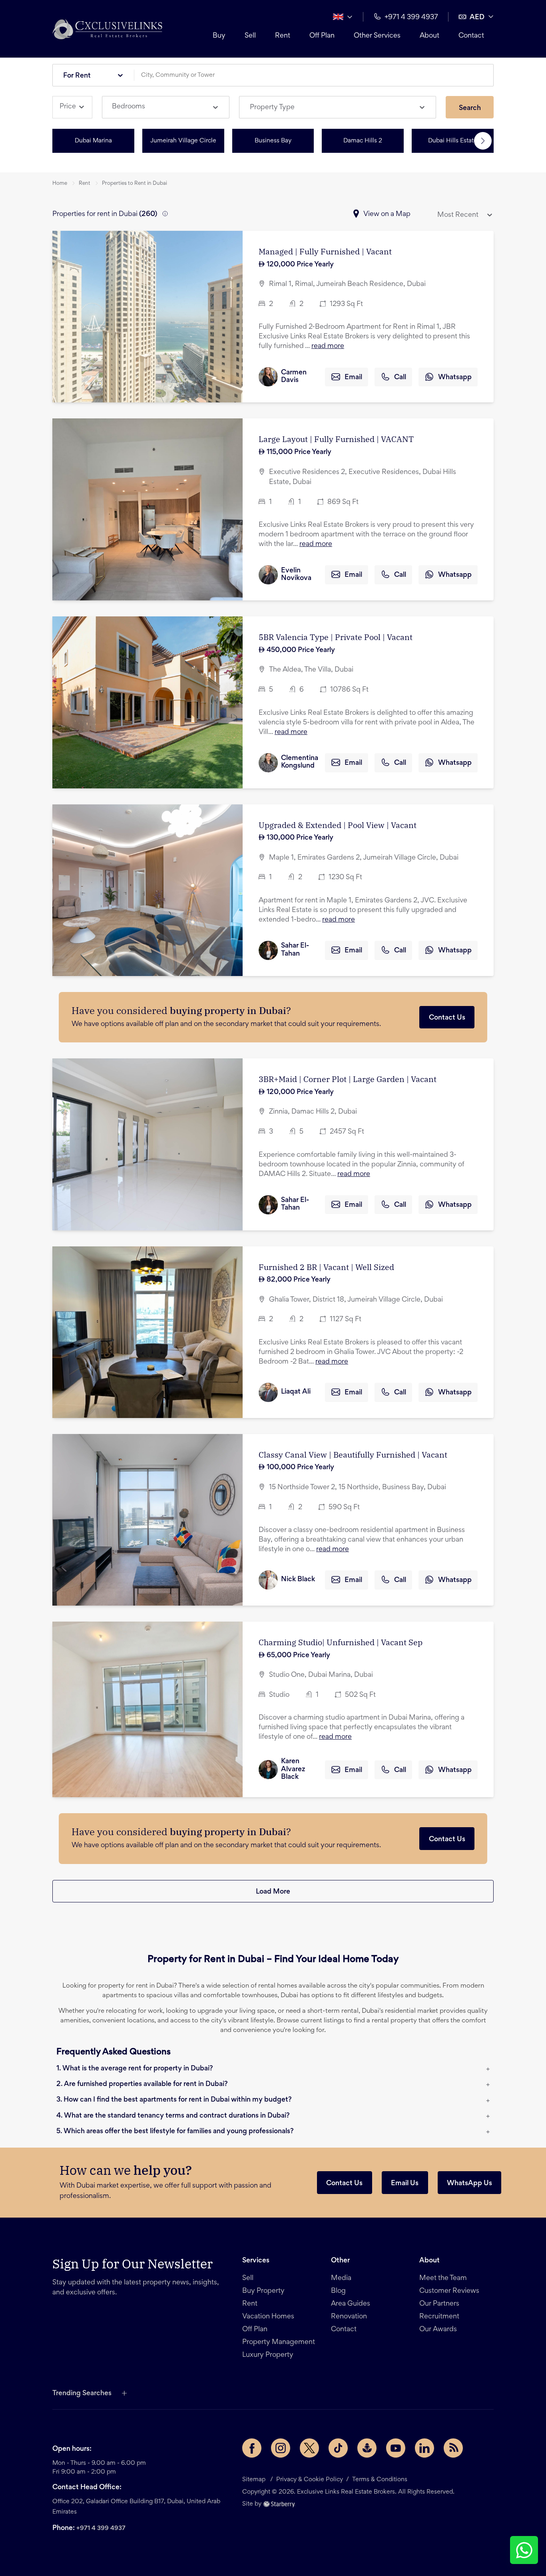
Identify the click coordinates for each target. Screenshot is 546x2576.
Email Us (405, 2184)
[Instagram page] (281, 2448)
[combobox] (317, 75)
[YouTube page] (396, 2448)
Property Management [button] (279, 2342)
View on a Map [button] (387, 214)
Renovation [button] (349, 2317)
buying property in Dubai (228, 1010)
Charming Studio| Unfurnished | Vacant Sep (341, 1642)
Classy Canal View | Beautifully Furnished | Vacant (353, 1455)
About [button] (429, 36)
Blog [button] (338, 2291)
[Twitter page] (309, 2448)
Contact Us (447, 1018)
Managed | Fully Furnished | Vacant (325, 251)
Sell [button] (250, 36)
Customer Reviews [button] (449, 2291)
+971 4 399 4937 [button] (411, 18)
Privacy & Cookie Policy (310, 2480)
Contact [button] (471, 36)
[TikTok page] (338, 2448)
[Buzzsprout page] (367, 2448)
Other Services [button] (377, 36)
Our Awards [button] (438, 2330)
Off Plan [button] (322, 36)
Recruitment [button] (439, 2317)
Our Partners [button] (439, 2304)
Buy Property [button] (263, 2291)
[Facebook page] (252, 2448)
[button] (107, 29)
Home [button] (60, 184)
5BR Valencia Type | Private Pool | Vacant (336, 637)
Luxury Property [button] (268, 2355)
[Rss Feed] (453, 2448)
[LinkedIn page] (424, 2448)
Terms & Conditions (380, 2480)
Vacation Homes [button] (268, 2317)
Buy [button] (219, 36)
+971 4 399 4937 (101, 2528)
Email (353, 378)
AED (477, 18)
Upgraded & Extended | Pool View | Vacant (338, 825)
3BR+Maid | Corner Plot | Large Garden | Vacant (348, 1079)
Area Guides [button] (351, 2304)
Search (470, 108)
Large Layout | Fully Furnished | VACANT (336, 439)
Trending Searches (82, 2394)
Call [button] (400, 378)
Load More (273, 1892)
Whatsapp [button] (455, 378)
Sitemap (254, 2480)
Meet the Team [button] (443, 2278)
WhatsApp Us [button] (469, 2184)
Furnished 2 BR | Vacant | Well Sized (326, 1267)
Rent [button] (283, 36)
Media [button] (341, 2278)
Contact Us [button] (344, 2184)
